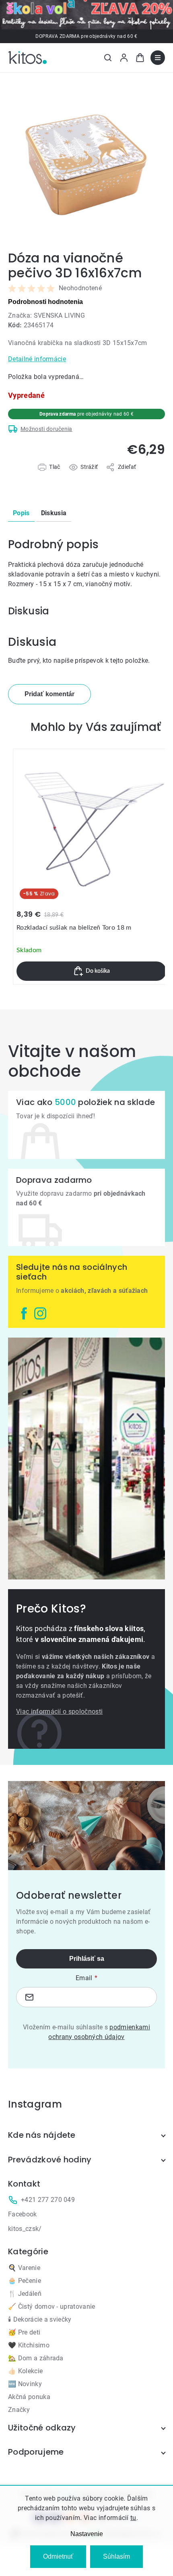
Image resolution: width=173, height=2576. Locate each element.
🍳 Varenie (24, 2268)
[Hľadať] (108, 58)
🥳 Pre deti (24, 2332)
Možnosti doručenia (46, 429)
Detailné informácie (37, 359)
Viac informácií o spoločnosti (59, 1711)
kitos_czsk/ (25, 2229)
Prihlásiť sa (87, 1959)
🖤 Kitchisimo (29, 2345)
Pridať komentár (49, 694)
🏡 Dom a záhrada (36, 2358)
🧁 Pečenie (25, 2281)
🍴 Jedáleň (25, 2294)
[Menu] (158, 58)
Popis (21, 513)
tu (133, 2518)
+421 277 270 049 (48, 2200)
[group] (91, 867)
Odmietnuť (58, 2556)
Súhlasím (116, 2556)
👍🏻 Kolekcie (25, 2371)
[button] (91, 971)
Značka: (46, 315)
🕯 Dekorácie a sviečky (40, 2319)
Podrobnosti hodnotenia (45, 302)
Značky (19, 2410)
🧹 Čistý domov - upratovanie (52, 2307)
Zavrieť (53, 476)
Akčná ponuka (29, 2397)
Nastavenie (87, 2534)
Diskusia (54, 513)
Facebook (23, 2214)
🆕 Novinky (25, 2384)
